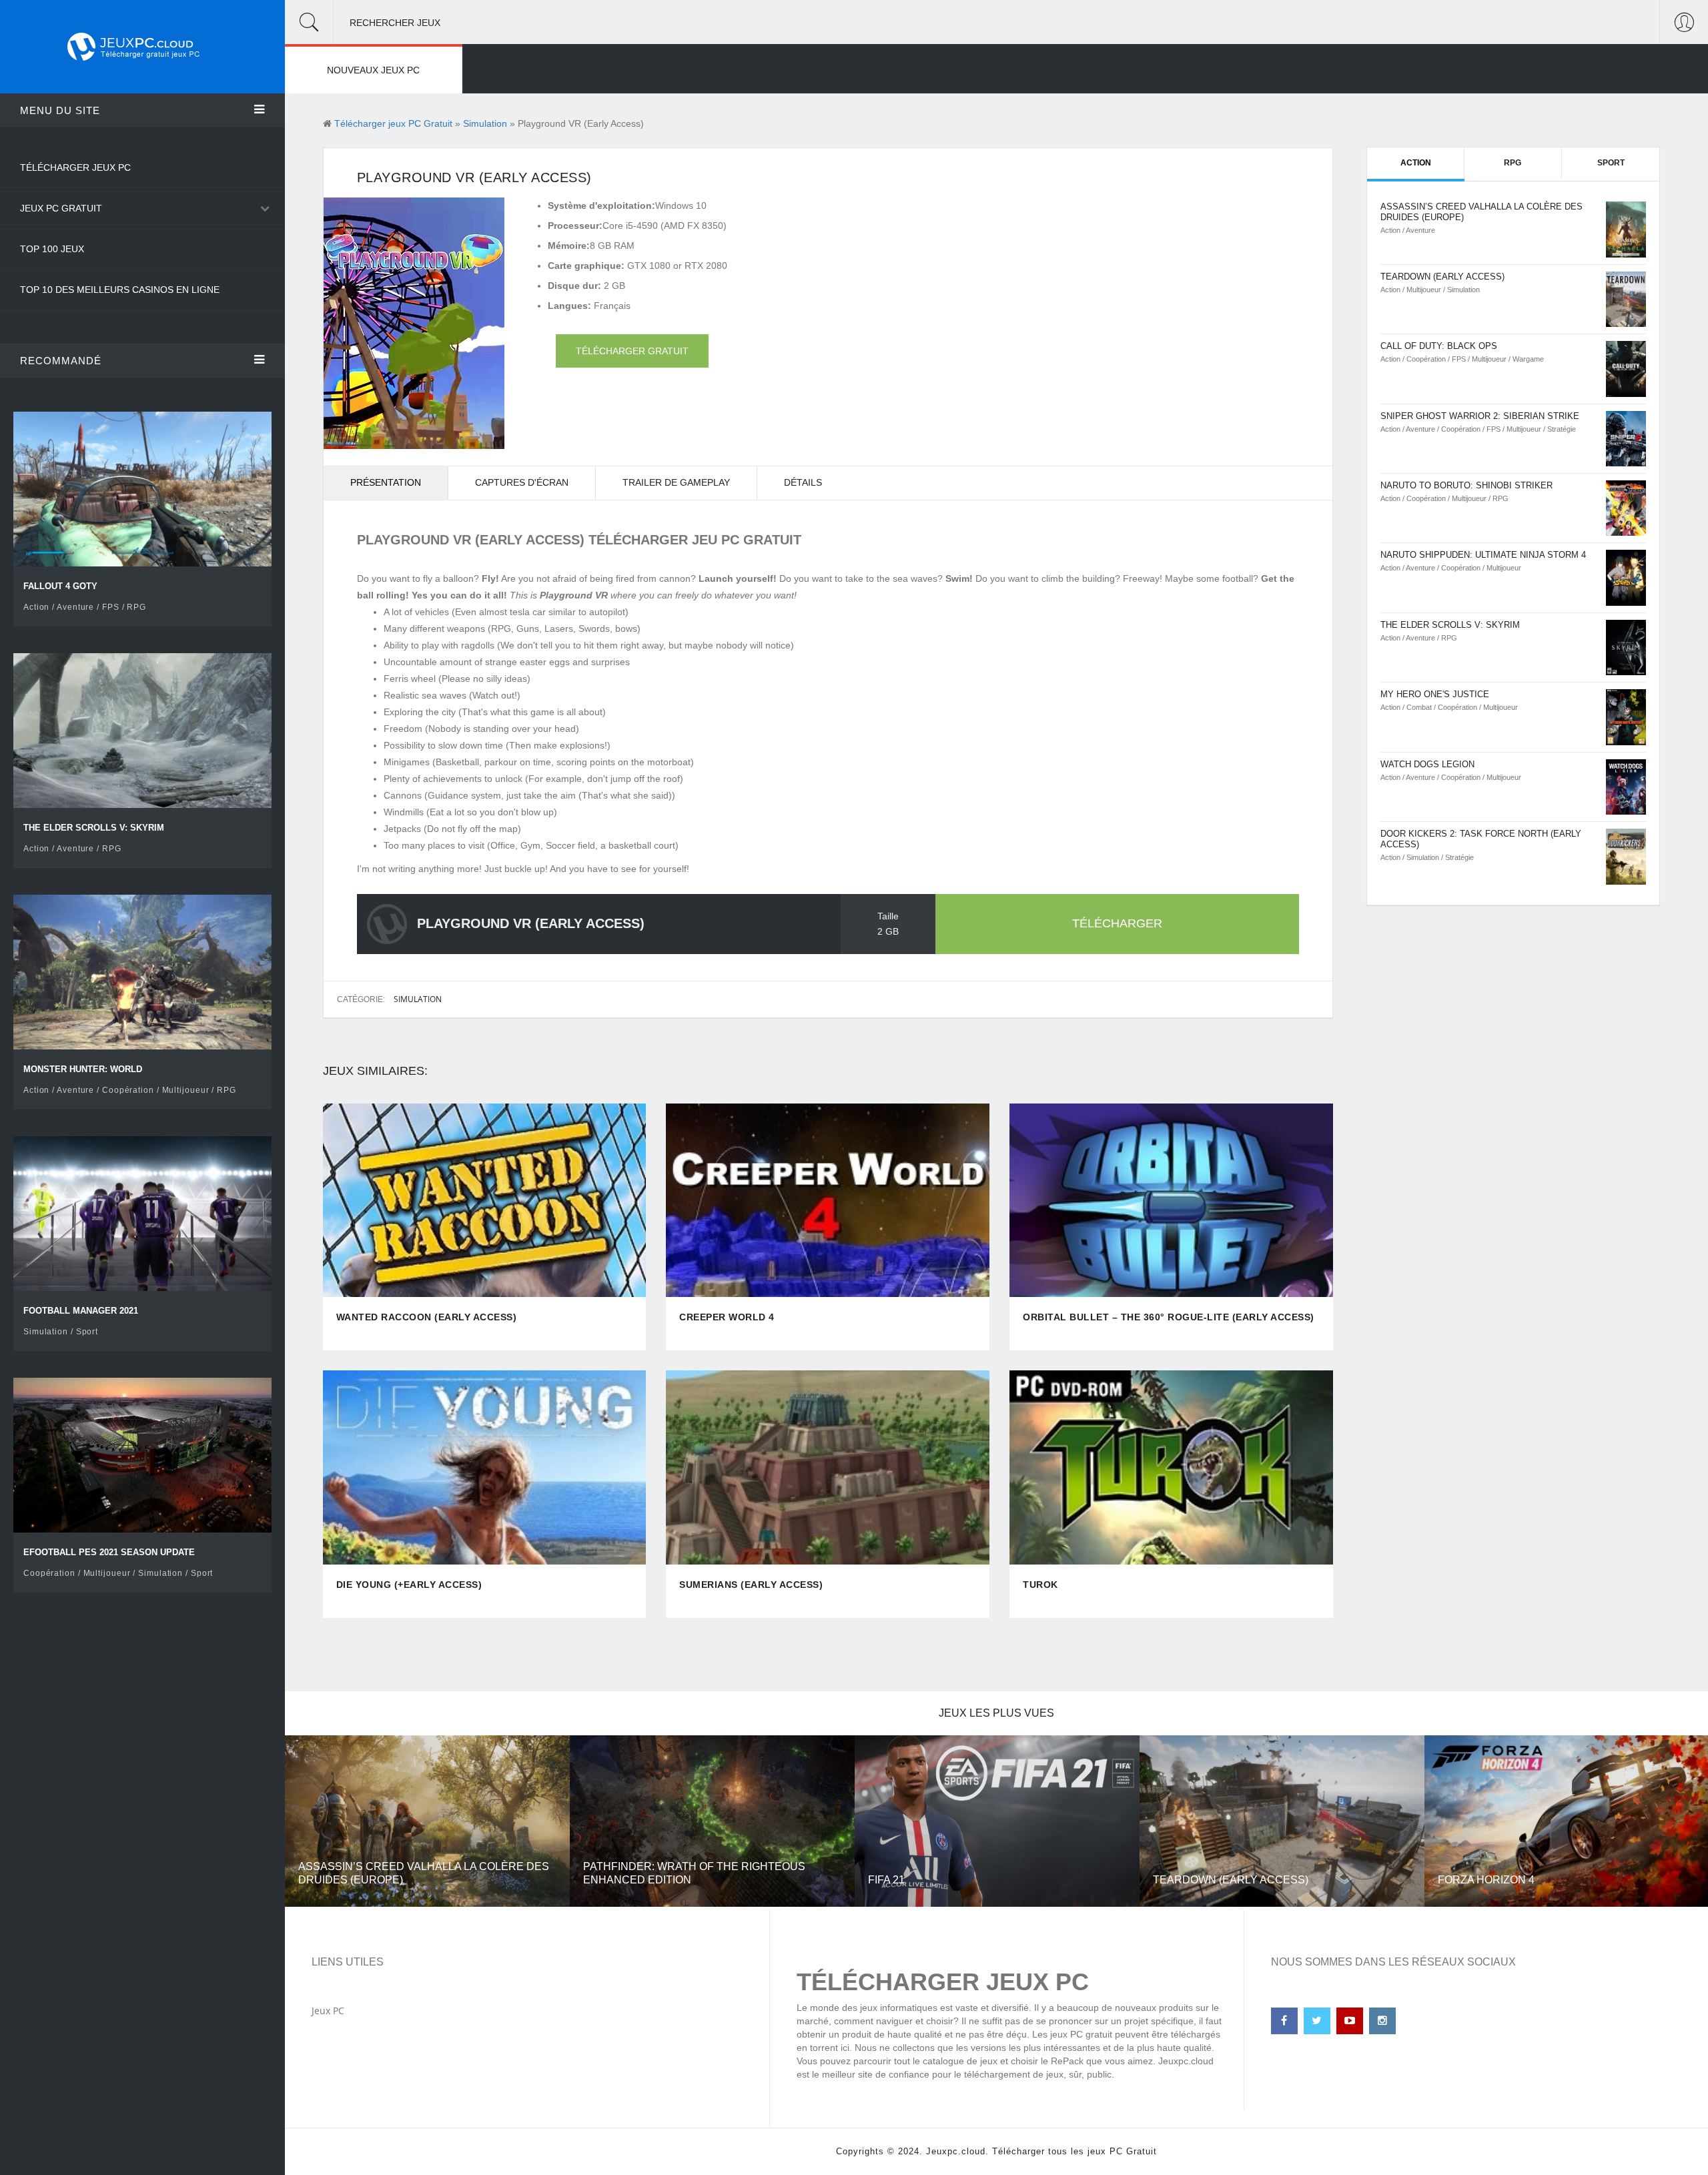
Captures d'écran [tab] (522, 482)
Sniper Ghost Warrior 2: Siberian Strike (1480, 416)
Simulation (418, 999)
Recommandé (61, 361)
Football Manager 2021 (81, 1311)
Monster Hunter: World (83, 1069)
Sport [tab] (1611, 163)
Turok (1040, 1585)
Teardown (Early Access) (1442, 277)
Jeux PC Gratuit (61, 208)
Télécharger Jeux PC (75, 167)
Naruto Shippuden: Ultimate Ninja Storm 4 (1483, 555)
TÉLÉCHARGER (1117, 923)
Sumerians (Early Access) (751, 1585)
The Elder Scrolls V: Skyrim (94, 828)
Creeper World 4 (727, 1317)
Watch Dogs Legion (1427, 764)
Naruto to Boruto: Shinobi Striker (1466, 485)
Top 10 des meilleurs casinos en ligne (120, 290)
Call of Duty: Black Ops (1439, 346)
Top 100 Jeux (52, 249)
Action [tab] (1416, 163)
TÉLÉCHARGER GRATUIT (632, 351)
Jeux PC (328, 2011)
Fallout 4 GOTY (60, 586)
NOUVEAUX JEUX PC (373, 70)
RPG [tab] (1513, 163)
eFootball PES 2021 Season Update (109, 1552)
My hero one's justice (1435, 694)
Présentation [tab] (386, 482)
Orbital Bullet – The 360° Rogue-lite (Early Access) (1169, 1317)
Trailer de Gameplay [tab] (676, 482)
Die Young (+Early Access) (409, 1585)
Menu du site (60, 110)
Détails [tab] (803, 482)
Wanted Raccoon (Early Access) (427, 1317)
